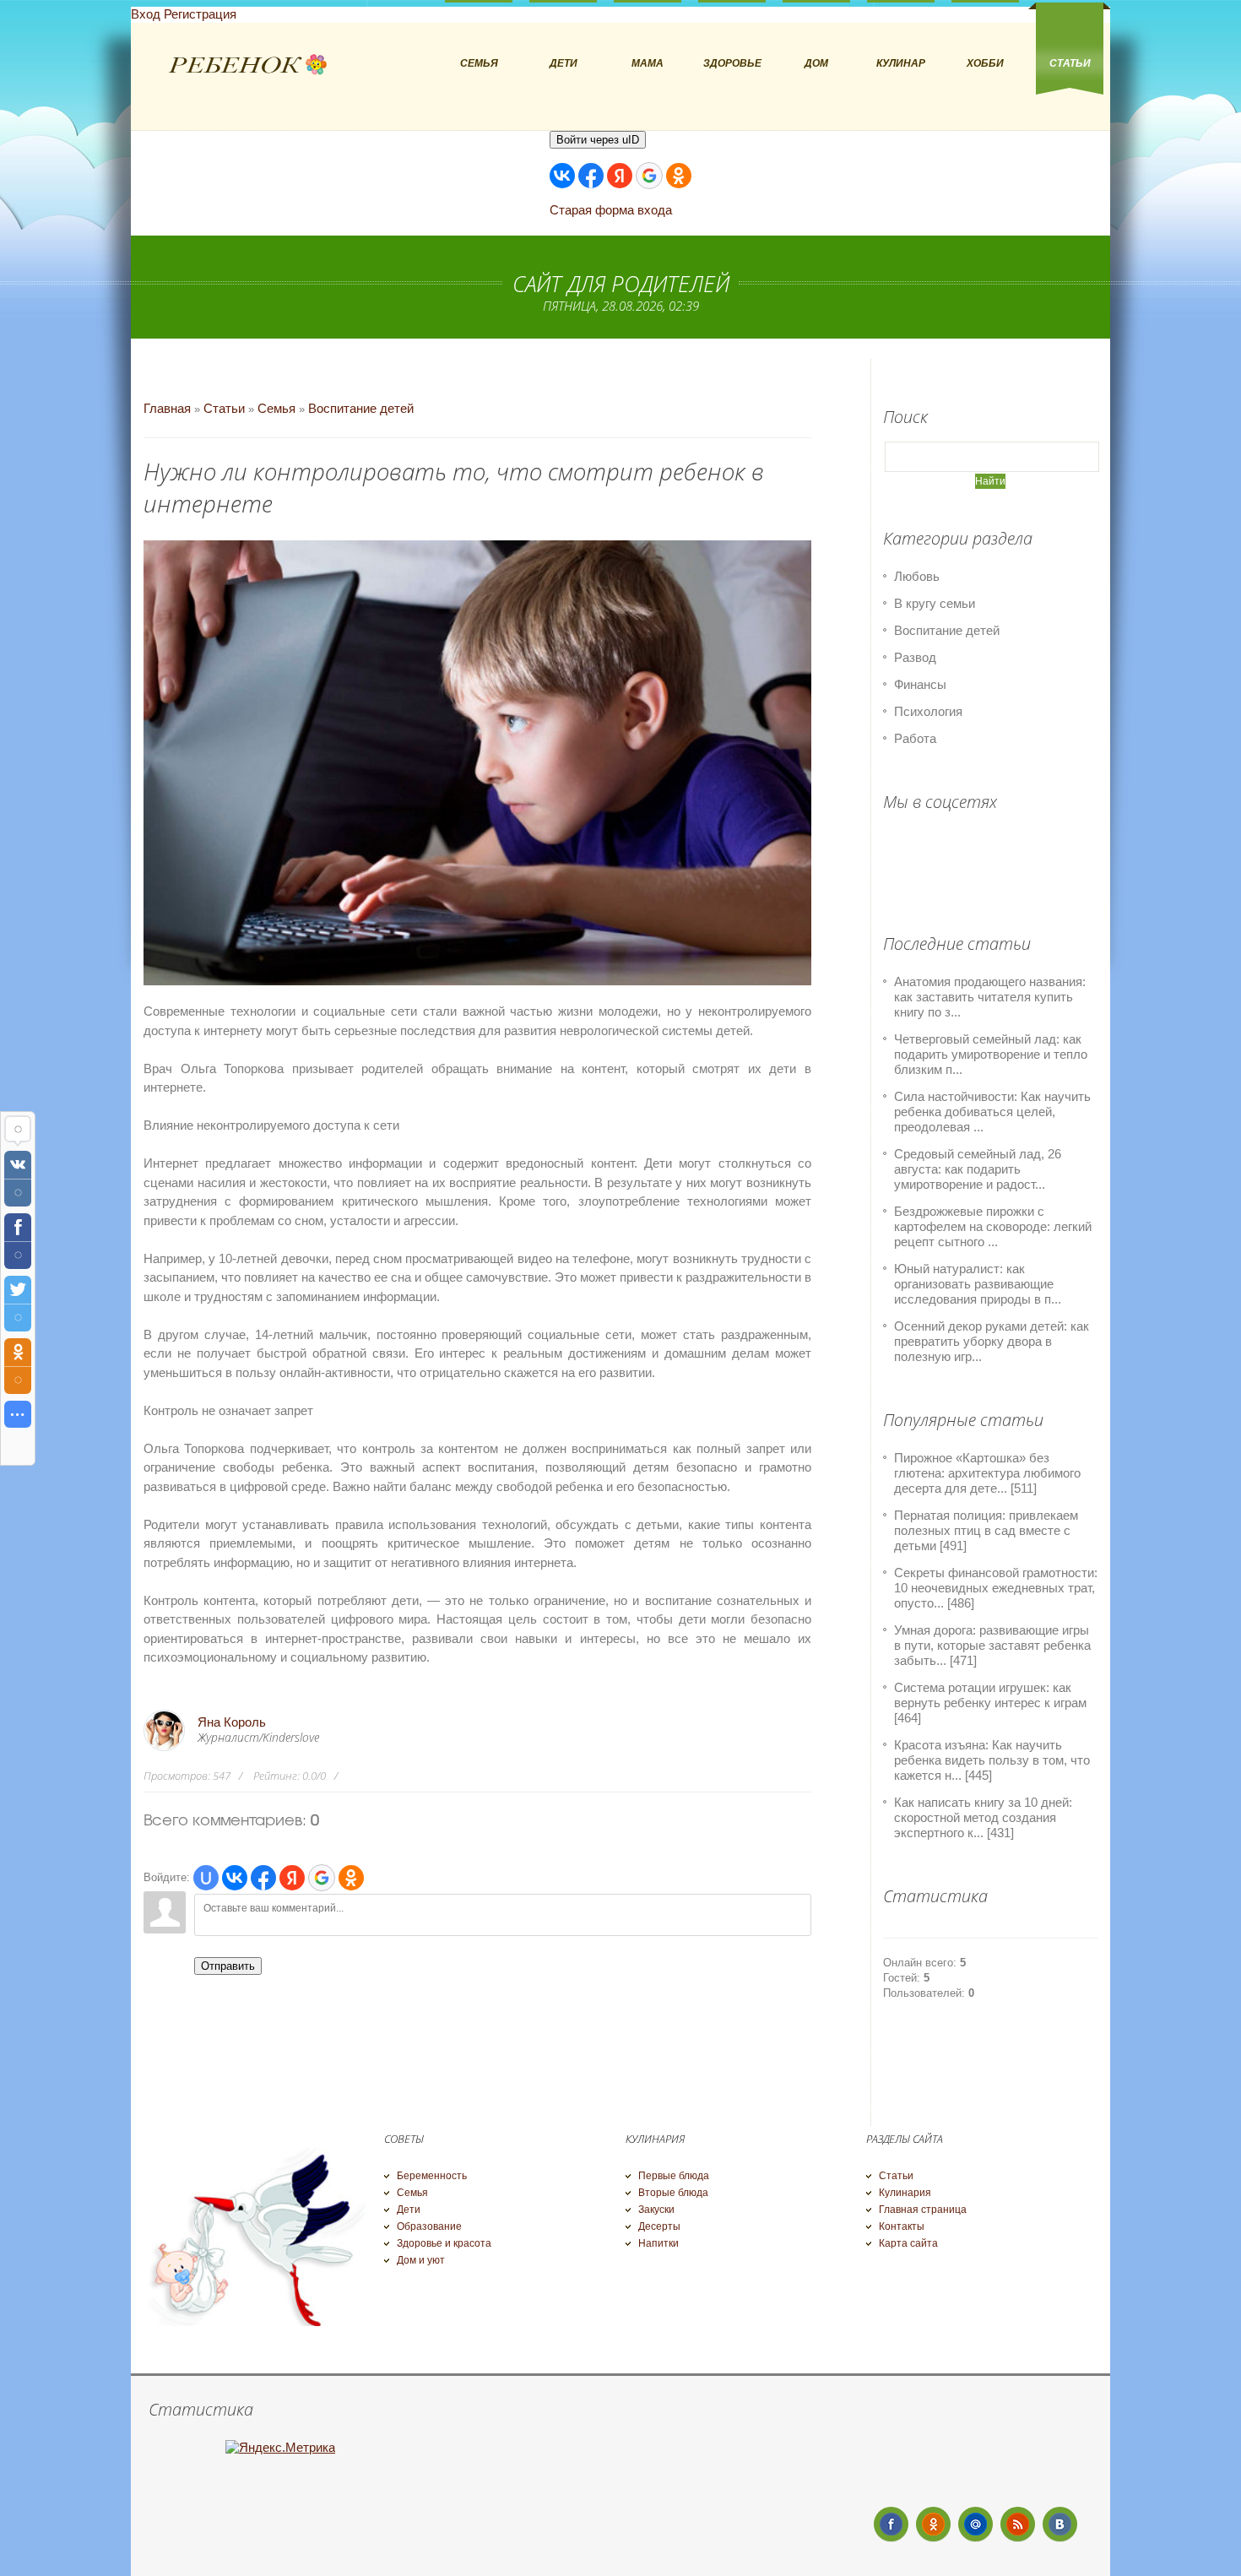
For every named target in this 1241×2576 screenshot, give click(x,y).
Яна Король (232, 1722)
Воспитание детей (361, 408)
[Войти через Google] (649, 176)
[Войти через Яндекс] (620, 176)
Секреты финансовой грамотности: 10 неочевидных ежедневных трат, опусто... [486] (996, 1588)
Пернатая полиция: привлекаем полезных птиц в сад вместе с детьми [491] (986, 1530)
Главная (167, 408)
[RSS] (1018, 2524)
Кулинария (905, 2193)
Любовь (917, 576)
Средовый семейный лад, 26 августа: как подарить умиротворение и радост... (978, 1169)
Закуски (656, 2210)
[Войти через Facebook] (591, 176)
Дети (409, 2210)
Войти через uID (598, 140)
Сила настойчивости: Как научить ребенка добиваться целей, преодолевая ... (992, 1112)
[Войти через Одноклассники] (679, 176)
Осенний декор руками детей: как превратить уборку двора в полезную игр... (992, 1341)
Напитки (658, 2243)
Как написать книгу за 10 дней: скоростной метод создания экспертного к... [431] (983, 1817)
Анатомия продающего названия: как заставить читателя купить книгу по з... (990, 997)
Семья (276, 408)
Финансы (920, 684)
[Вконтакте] (1060, 2524)
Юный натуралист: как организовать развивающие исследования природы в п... (978, 1284)
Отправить (228, 1966)
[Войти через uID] (206, 1878)
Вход (146, 14)
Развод (915, 657)
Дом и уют (421, 2260)
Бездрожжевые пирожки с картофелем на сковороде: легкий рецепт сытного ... (993, 1226)
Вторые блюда (673, 2193)
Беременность (432, 2176)
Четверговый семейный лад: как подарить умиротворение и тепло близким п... (991, 1054)
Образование (429, 2226)
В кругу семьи (935, 603)
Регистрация (200, 14)
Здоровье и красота (444, 2243)
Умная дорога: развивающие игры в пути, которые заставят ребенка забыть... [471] (992, 1645)
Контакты (902, 2226)
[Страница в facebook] (891, 2524)
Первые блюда (674, 2176)
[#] (933, 2524)
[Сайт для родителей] (248, 65)
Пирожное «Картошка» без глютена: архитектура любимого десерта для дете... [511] (987, 1473)
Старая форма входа (611, 210)
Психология (928, 711)
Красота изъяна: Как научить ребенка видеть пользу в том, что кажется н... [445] (992, 1760)
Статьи (224, 408)
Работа (915, 738)
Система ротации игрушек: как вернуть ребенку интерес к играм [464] (990, 1703)
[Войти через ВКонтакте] (562, 176)
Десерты (659, 2226)
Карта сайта (908, 2243)
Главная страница (923, 2210)
